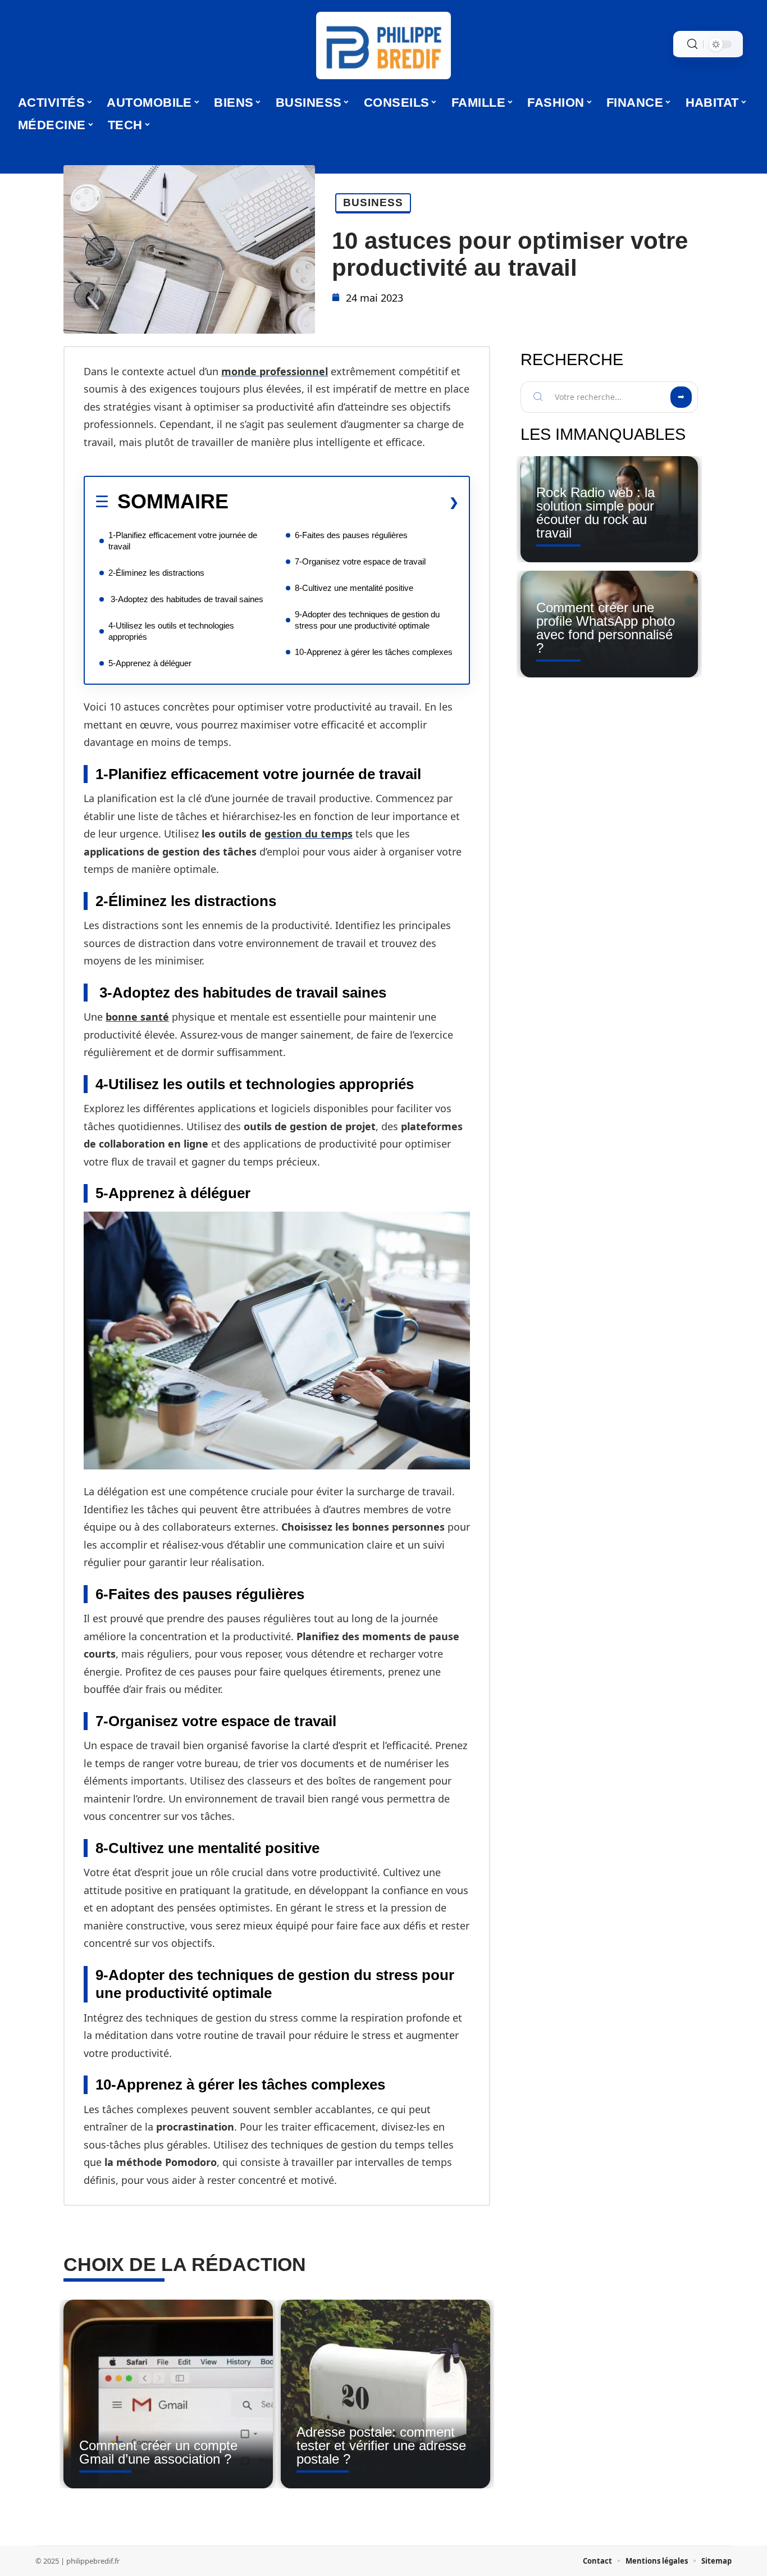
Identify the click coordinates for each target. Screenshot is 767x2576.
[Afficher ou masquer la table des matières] (344, 502)
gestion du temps (309, 834)
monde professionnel (275, 371)
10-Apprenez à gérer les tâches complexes (374, 652)
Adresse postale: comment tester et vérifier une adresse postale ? (381, 2445)
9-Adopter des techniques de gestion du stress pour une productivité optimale (367, 620)
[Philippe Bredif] (383, 45)
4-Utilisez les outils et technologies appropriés (171, 631)
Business (373, 202)
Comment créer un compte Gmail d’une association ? (158, 2452)
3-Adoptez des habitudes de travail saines (186, 599)
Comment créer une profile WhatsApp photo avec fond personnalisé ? (606, 628)
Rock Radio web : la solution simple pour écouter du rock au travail (595, 513)
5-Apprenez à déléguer (150, 663)
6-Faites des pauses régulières (351, 535)
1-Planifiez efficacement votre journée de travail (183, 541)
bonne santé (137, 1017)
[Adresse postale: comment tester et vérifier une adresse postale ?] (385, 2394)
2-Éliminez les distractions (156, 573)
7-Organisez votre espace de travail (360, 561)
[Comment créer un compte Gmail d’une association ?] (168, 2394)
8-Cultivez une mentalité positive (354, 588)
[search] (692, 44)
